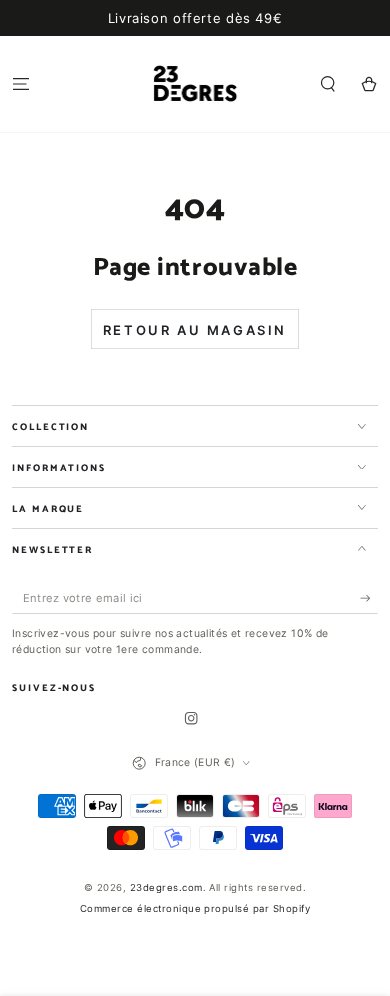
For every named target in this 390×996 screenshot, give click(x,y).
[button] (328, 83)
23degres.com (166, 887)
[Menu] (21, 83)
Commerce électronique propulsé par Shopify (195, 908)
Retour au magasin (195, 330)
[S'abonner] (369, 598)
